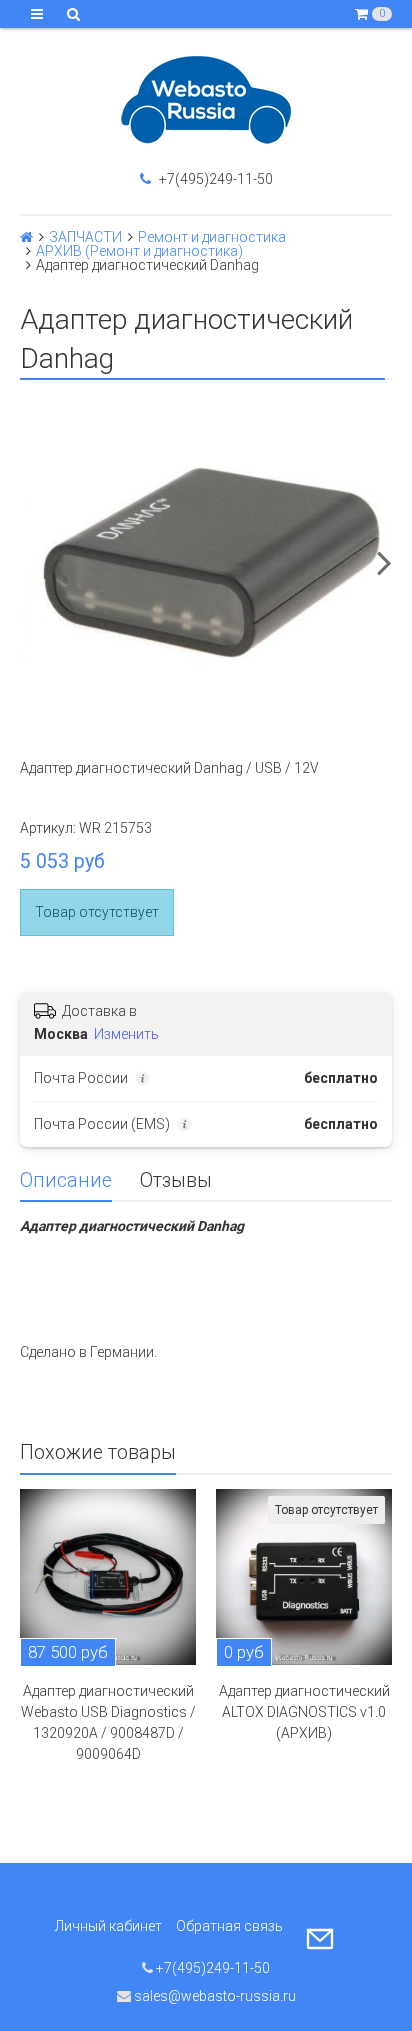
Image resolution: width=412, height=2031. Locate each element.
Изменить (126, 1034)
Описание (66, 1180)
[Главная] (26, 237)
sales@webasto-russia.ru (213, 1996)
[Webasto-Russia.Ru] (206, 100)
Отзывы (176, 1180)
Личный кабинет (108, 1926)
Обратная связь (229, 1926)
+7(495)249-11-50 (214, 179)
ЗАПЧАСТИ (85, 237)
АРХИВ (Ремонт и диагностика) (139, 251)
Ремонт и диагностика (212, 237)
